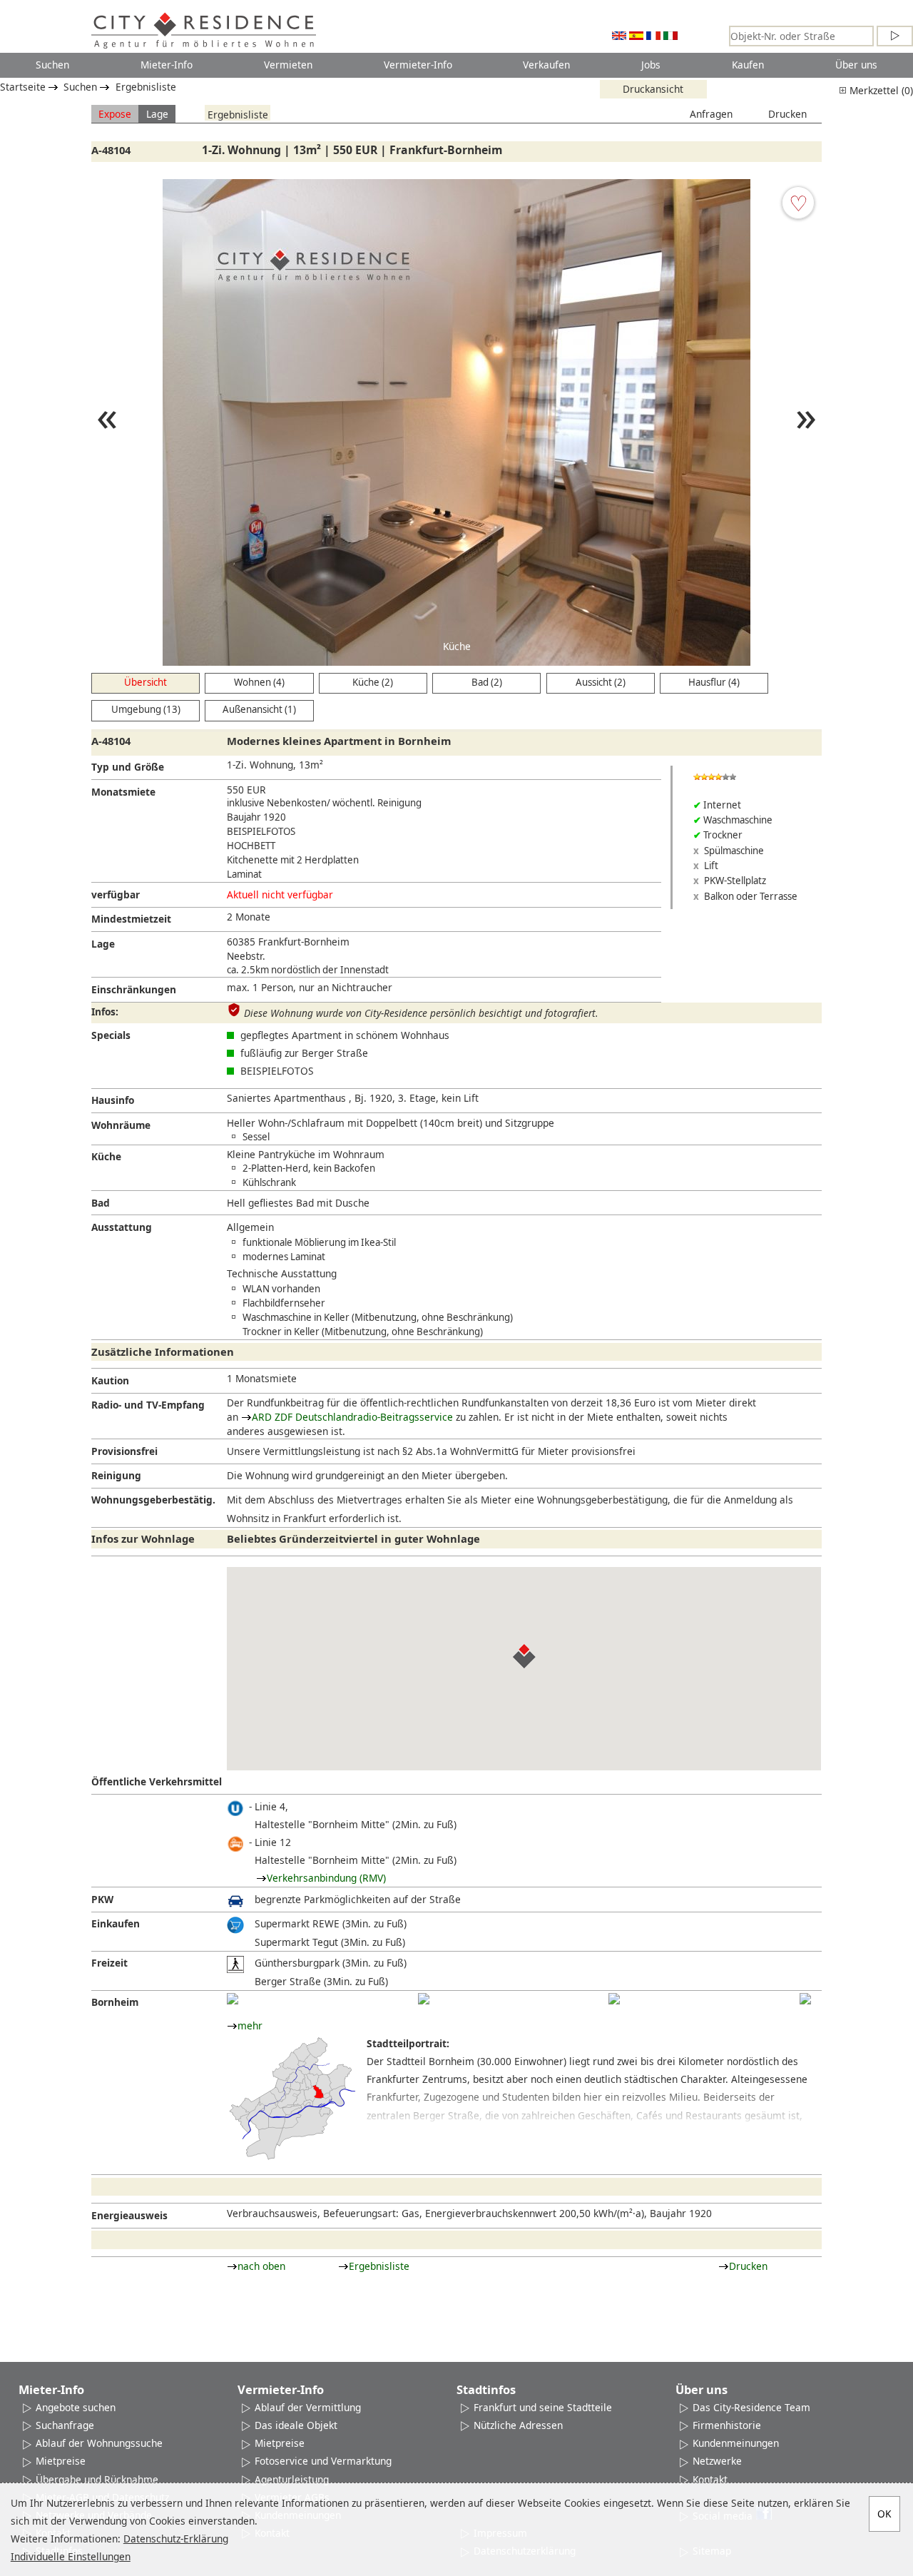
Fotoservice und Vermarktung (323, 2461)
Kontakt (710, 2479)
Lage (157, 114)
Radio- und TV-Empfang (148, 1405)
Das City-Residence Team (751, 2407)
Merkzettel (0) (880, 90)
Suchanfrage (65, 2425)
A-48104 (111, 150)
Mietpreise (61, 2461)
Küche (106, 1156)
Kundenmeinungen (736, 2443)
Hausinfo (113, 1100)
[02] (424, 1999)
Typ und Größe (128, 767)
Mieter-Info (167, 65)
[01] (233, 1999)
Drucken (787, 114)
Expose (115, 114)
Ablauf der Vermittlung (308, 2407)
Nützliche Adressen (518, 2425)
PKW (102, 1899)
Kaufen (748, 65)
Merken (798, 203)
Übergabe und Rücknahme (97, 2479)
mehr (250, 2025)
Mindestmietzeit (131, 919)
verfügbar (116, 894)
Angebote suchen (76, 2407)
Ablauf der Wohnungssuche (99, 2443)
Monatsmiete (123, 792)
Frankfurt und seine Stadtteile (543, 2407)
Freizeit (109, 1963)
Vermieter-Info (418, 65)
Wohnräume (121, 1125)
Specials (111, 1035)
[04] (805, 1999)
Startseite (23, 87)
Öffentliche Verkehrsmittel (157, 1781)
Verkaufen (546, 65)
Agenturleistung (292, 2479)
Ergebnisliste (146, 87)
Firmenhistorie (727, 2425)
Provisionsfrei (124, 1451)
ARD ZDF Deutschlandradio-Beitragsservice (352, 1417)
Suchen (52, 65)
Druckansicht (653, 89)
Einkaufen (116, 1923)
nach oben (261, 2266)
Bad (101, 1203)
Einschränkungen (134, 989)
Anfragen (711, 114)
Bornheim (115, 2002)
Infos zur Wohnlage (143, 1538)
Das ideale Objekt (296, 2425)
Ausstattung (122, 1227)
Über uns (856, 65)
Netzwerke (717, 2461)
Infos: (105, 1011)
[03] (614, 1999)
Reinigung (116, 1475)
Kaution (110, 1380)
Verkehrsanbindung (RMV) (326, 1878)
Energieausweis (129, 2215)
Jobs (651, 65)
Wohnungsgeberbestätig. (153, 1500)
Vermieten (288, 65)
